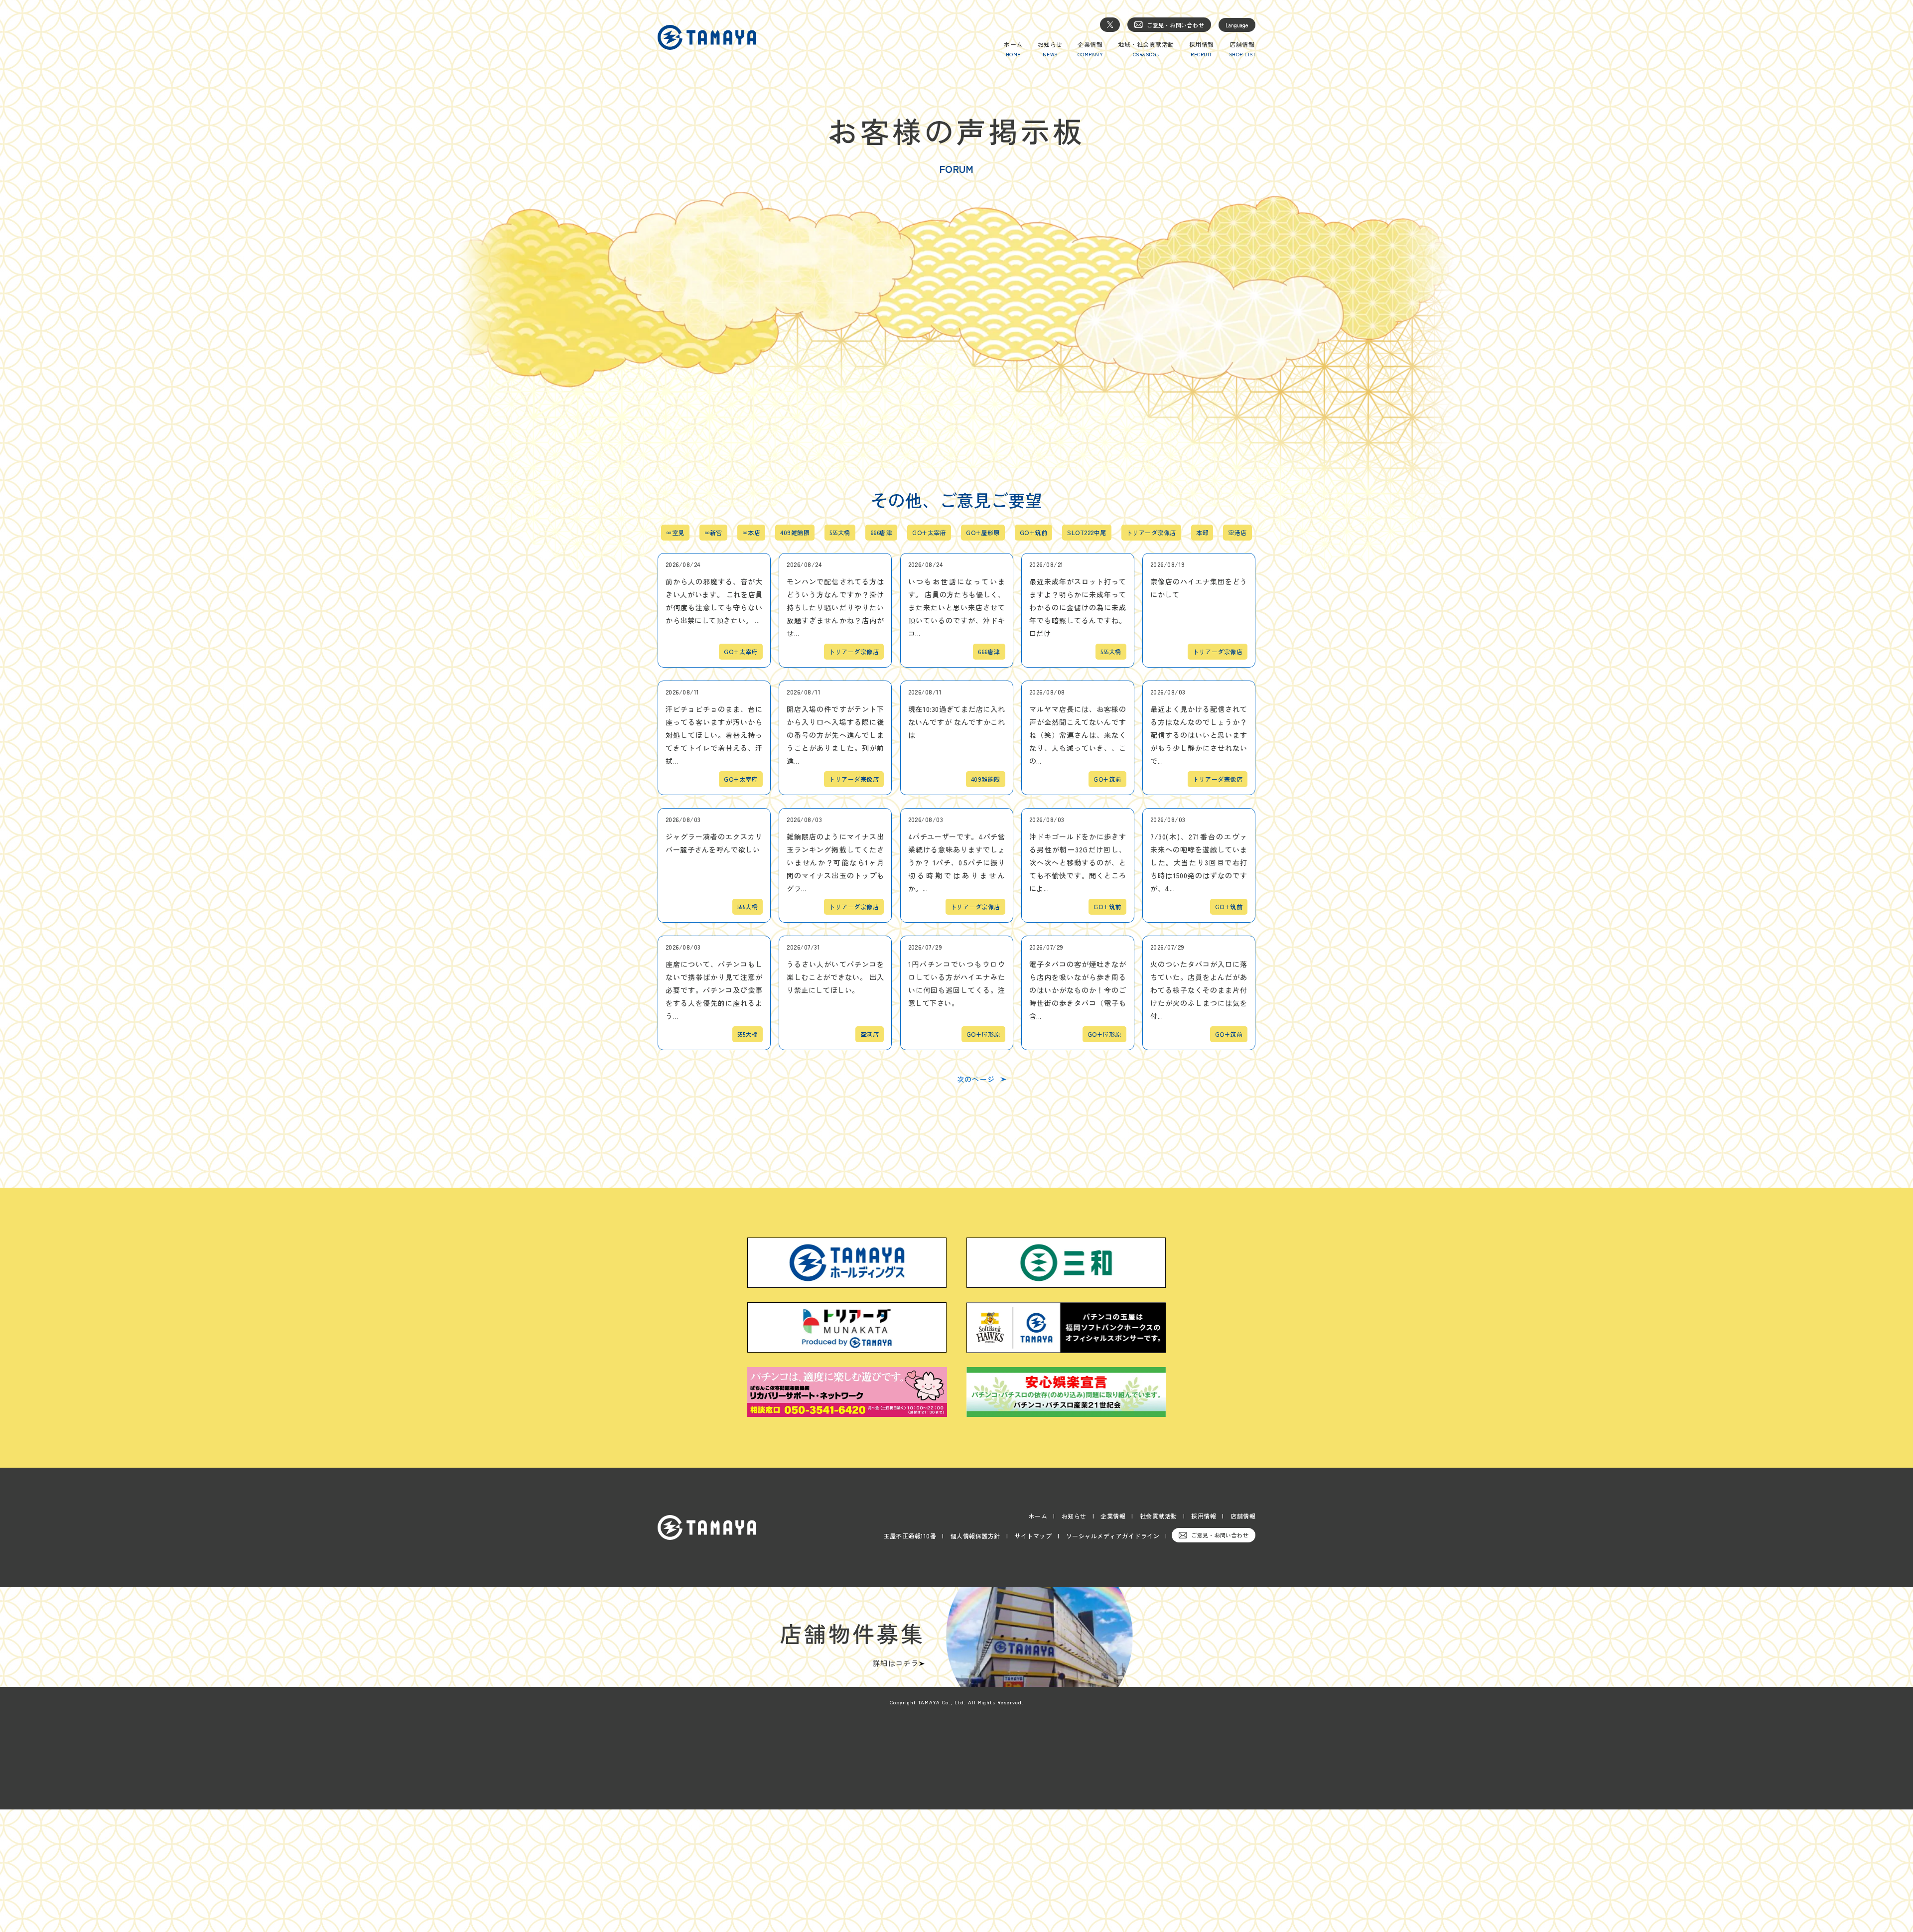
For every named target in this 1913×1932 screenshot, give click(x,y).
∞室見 (675, 533)
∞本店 (751, 533)
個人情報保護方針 (975, 1536)
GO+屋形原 (983, 533)
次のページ (976, 1079)
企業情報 (1113, 1516)
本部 (1202, 533)
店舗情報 (1243, 1516)
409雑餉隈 (795, 533)
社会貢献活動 (1159, 1516)
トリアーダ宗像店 (1151, 533)
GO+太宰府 (929, 533)
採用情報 (1204, 1516)
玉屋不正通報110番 (910, 1536)
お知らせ (1074, 1516)
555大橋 (840, 533)
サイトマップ (1033, 1536)
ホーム (1038, 1516)
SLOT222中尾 (1087, 533)
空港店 (1237, 533)
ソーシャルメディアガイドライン (1113, 1536)
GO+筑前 (1033, 533)
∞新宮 (713, 533)
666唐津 (881, 533)
